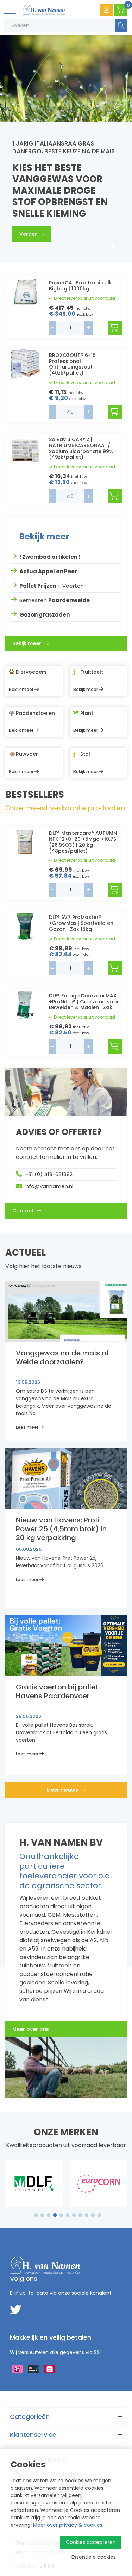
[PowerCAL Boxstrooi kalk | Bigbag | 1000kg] (25, 291)
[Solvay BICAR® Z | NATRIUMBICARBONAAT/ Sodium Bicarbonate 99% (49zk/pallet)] (25, 448)
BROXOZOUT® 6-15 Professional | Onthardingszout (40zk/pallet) (72, 364)
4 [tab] (55, 2215)
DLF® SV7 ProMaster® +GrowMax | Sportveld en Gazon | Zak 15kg (81, 923)
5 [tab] (61, 2215)
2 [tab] (120, 246)
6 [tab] (68, 2215)
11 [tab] (99, 2215)
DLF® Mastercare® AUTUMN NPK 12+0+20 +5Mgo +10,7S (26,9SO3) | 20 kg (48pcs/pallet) (83, 842)
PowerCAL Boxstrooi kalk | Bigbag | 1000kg (82, 286)
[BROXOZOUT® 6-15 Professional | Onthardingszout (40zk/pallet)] (25, 364)
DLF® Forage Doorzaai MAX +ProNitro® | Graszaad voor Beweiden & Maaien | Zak (84, 1002)
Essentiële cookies (94, 2557)
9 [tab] (86, 2215)
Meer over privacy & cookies (68, 2525)
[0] (121, 10)
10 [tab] (93, 2215)
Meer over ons (31, 2029)
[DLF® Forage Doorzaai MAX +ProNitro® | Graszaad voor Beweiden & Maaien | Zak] (25, 1004)
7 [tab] (74, 2215)
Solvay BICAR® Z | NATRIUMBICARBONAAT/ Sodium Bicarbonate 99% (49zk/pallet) (81, 448)
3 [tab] (48, 2215)
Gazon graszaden (45, 615)
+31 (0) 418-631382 (49, 1174)
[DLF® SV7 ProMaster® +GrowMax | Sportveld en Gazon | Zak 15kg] (25, 926)
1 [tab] (114, 246)
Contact (24, 1211)
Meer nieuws (63, 1790)
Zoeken (121, 26)
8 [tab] (80, 2215)
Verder (29, 234)
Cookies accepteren (91, 2542)
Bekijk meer (27, 643)
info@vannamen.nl (49, 1186)
